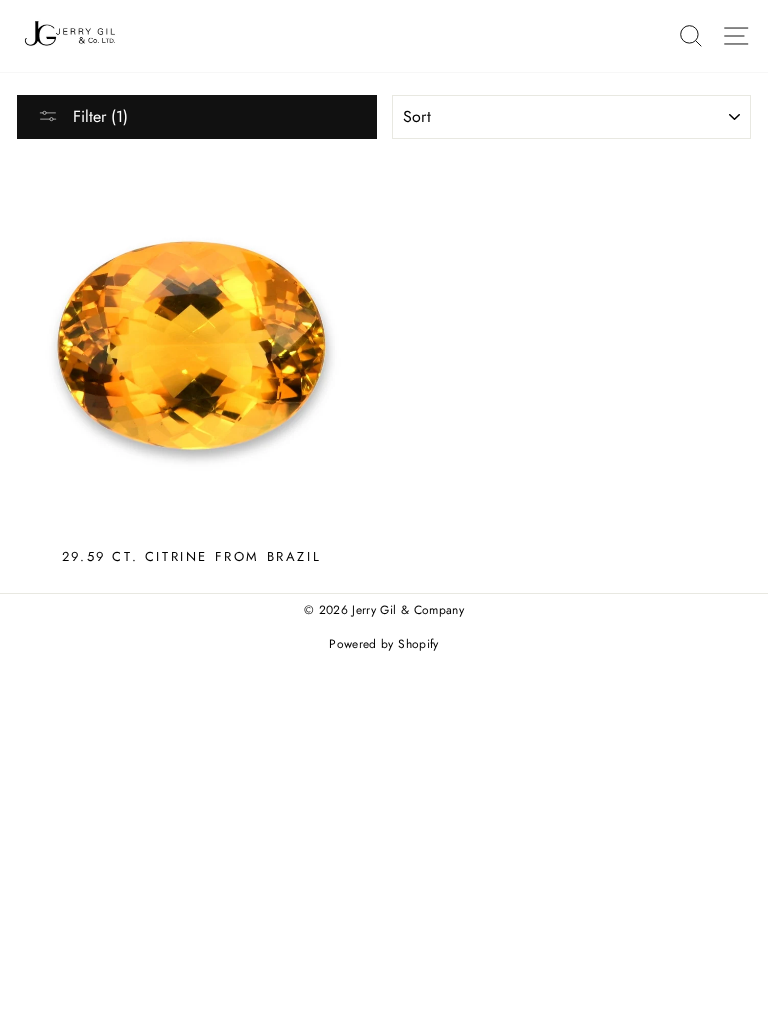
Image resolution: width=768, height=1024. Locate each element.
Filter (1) (98, 116)
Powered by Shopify (383, 644)
